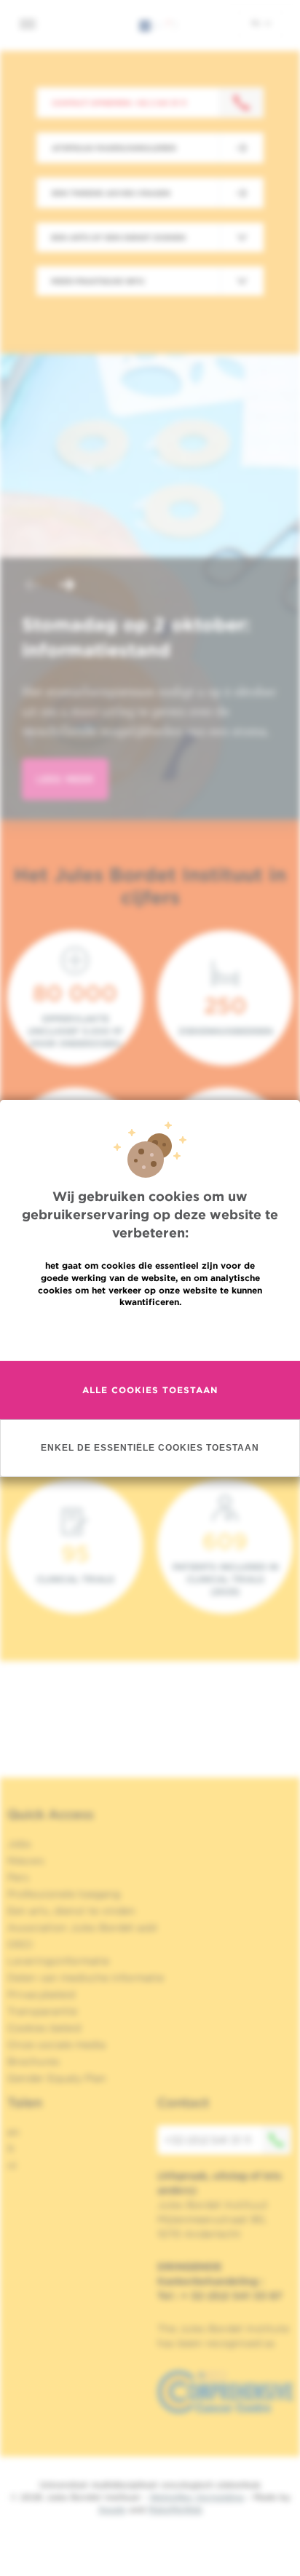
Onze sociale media (56, 2045)
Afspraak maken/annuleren (114, 148)
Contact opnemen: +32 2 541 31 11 (119, 103)
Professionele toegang (64, 1894)
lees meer (65, 779)
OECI (20, 1944)
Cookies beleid (44, 2028)
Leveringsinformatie (58, 1961)
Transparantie (42, 2011)
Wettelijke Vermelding (197, 2497)
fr (11, 2149)
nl (257, 23)
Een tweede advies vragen (111, 193)
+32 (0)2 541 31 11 (208, 2140)
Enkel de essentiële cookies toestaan (150, 1447)
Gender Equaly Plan (57, 2078)
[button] (32, 586)
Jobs (19, 1844)
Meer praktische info (98, 281)
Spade (112, 2509)
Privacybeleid (41, 1994)
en (13, 2132)
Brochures (33, 2061)
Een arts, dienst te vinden (71, 1911)
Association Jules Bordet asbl (82, 1927)
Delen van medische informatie (86, 1978)
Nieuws (26, 1860)
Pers (18, 1877)
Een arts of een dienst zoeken (118, 237)
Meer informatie (150, 1333)
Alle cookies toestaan (150, 1390)
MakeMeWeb (175, 2509)
